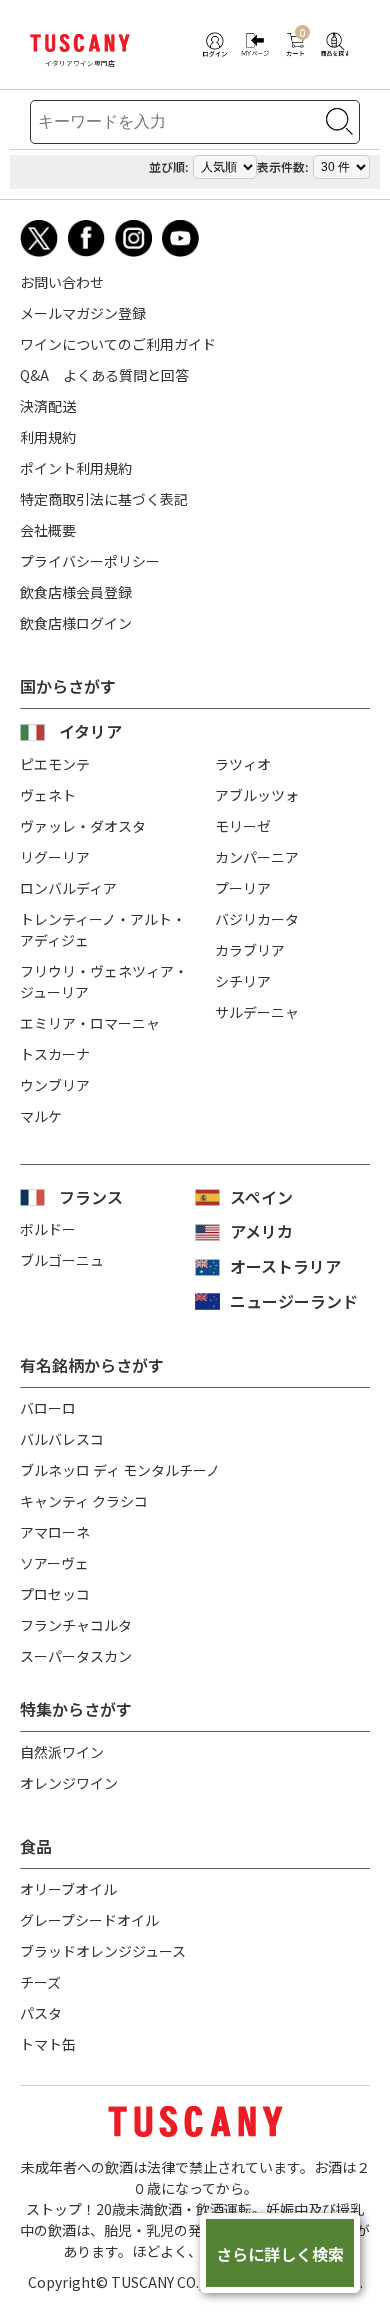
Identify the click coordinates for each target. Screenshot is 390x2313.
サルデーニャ (257, 1012)
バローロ (48, 1408)
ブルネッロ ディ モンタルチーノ (120, 1470)
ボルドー (48, 1229)
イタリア (90, 731)
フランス (91, 1197)
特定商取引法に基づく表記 (104, 499)
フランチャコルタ (76, 1625)
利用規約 (48, 437)
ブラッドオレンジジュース (103, 1951)
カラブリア (250, 950)
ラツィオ (243, 764)
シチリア (243, 981)
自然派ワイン (62, 1752)
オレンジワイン (69, 1783)
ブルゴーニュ (62, 1260)
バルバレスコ (62, 1439)
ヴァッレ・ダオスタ (83, 826)
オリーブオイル (68, 1889)
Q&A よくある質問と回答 (104, 375)
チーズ (40, 1982)
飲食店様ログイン (76, 623)
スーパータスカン (76, 1656)
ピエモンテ (55, 764)
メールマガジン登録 (83, 313)
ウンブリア (55, 1085)
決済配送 (48, 406)
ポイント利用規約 (76, 468)
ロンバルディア (68, 888)
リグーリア (55, 857)
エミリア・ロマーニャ (90, 1023)
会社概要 (48, 530)
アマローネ (55, 1532)
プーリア (243, 888)
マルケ (41, 1116)
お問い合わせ (62, 282)
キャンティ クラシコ (84, 1501)
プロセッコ (55, 1594)
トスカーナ (55, 1054)
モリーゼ (243, 826)
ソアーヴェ (54, 1563)
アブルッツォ (257, 795)
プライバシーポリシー (90, 561)
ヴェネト (48, 795)
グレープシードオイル (89, 1920)
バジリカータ (257, 919)
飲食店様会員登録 (76, 592)
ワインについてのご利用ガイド (118, 344)
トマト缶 (48, 2044)
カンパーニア (257, 857)
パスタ (41, 2013)
